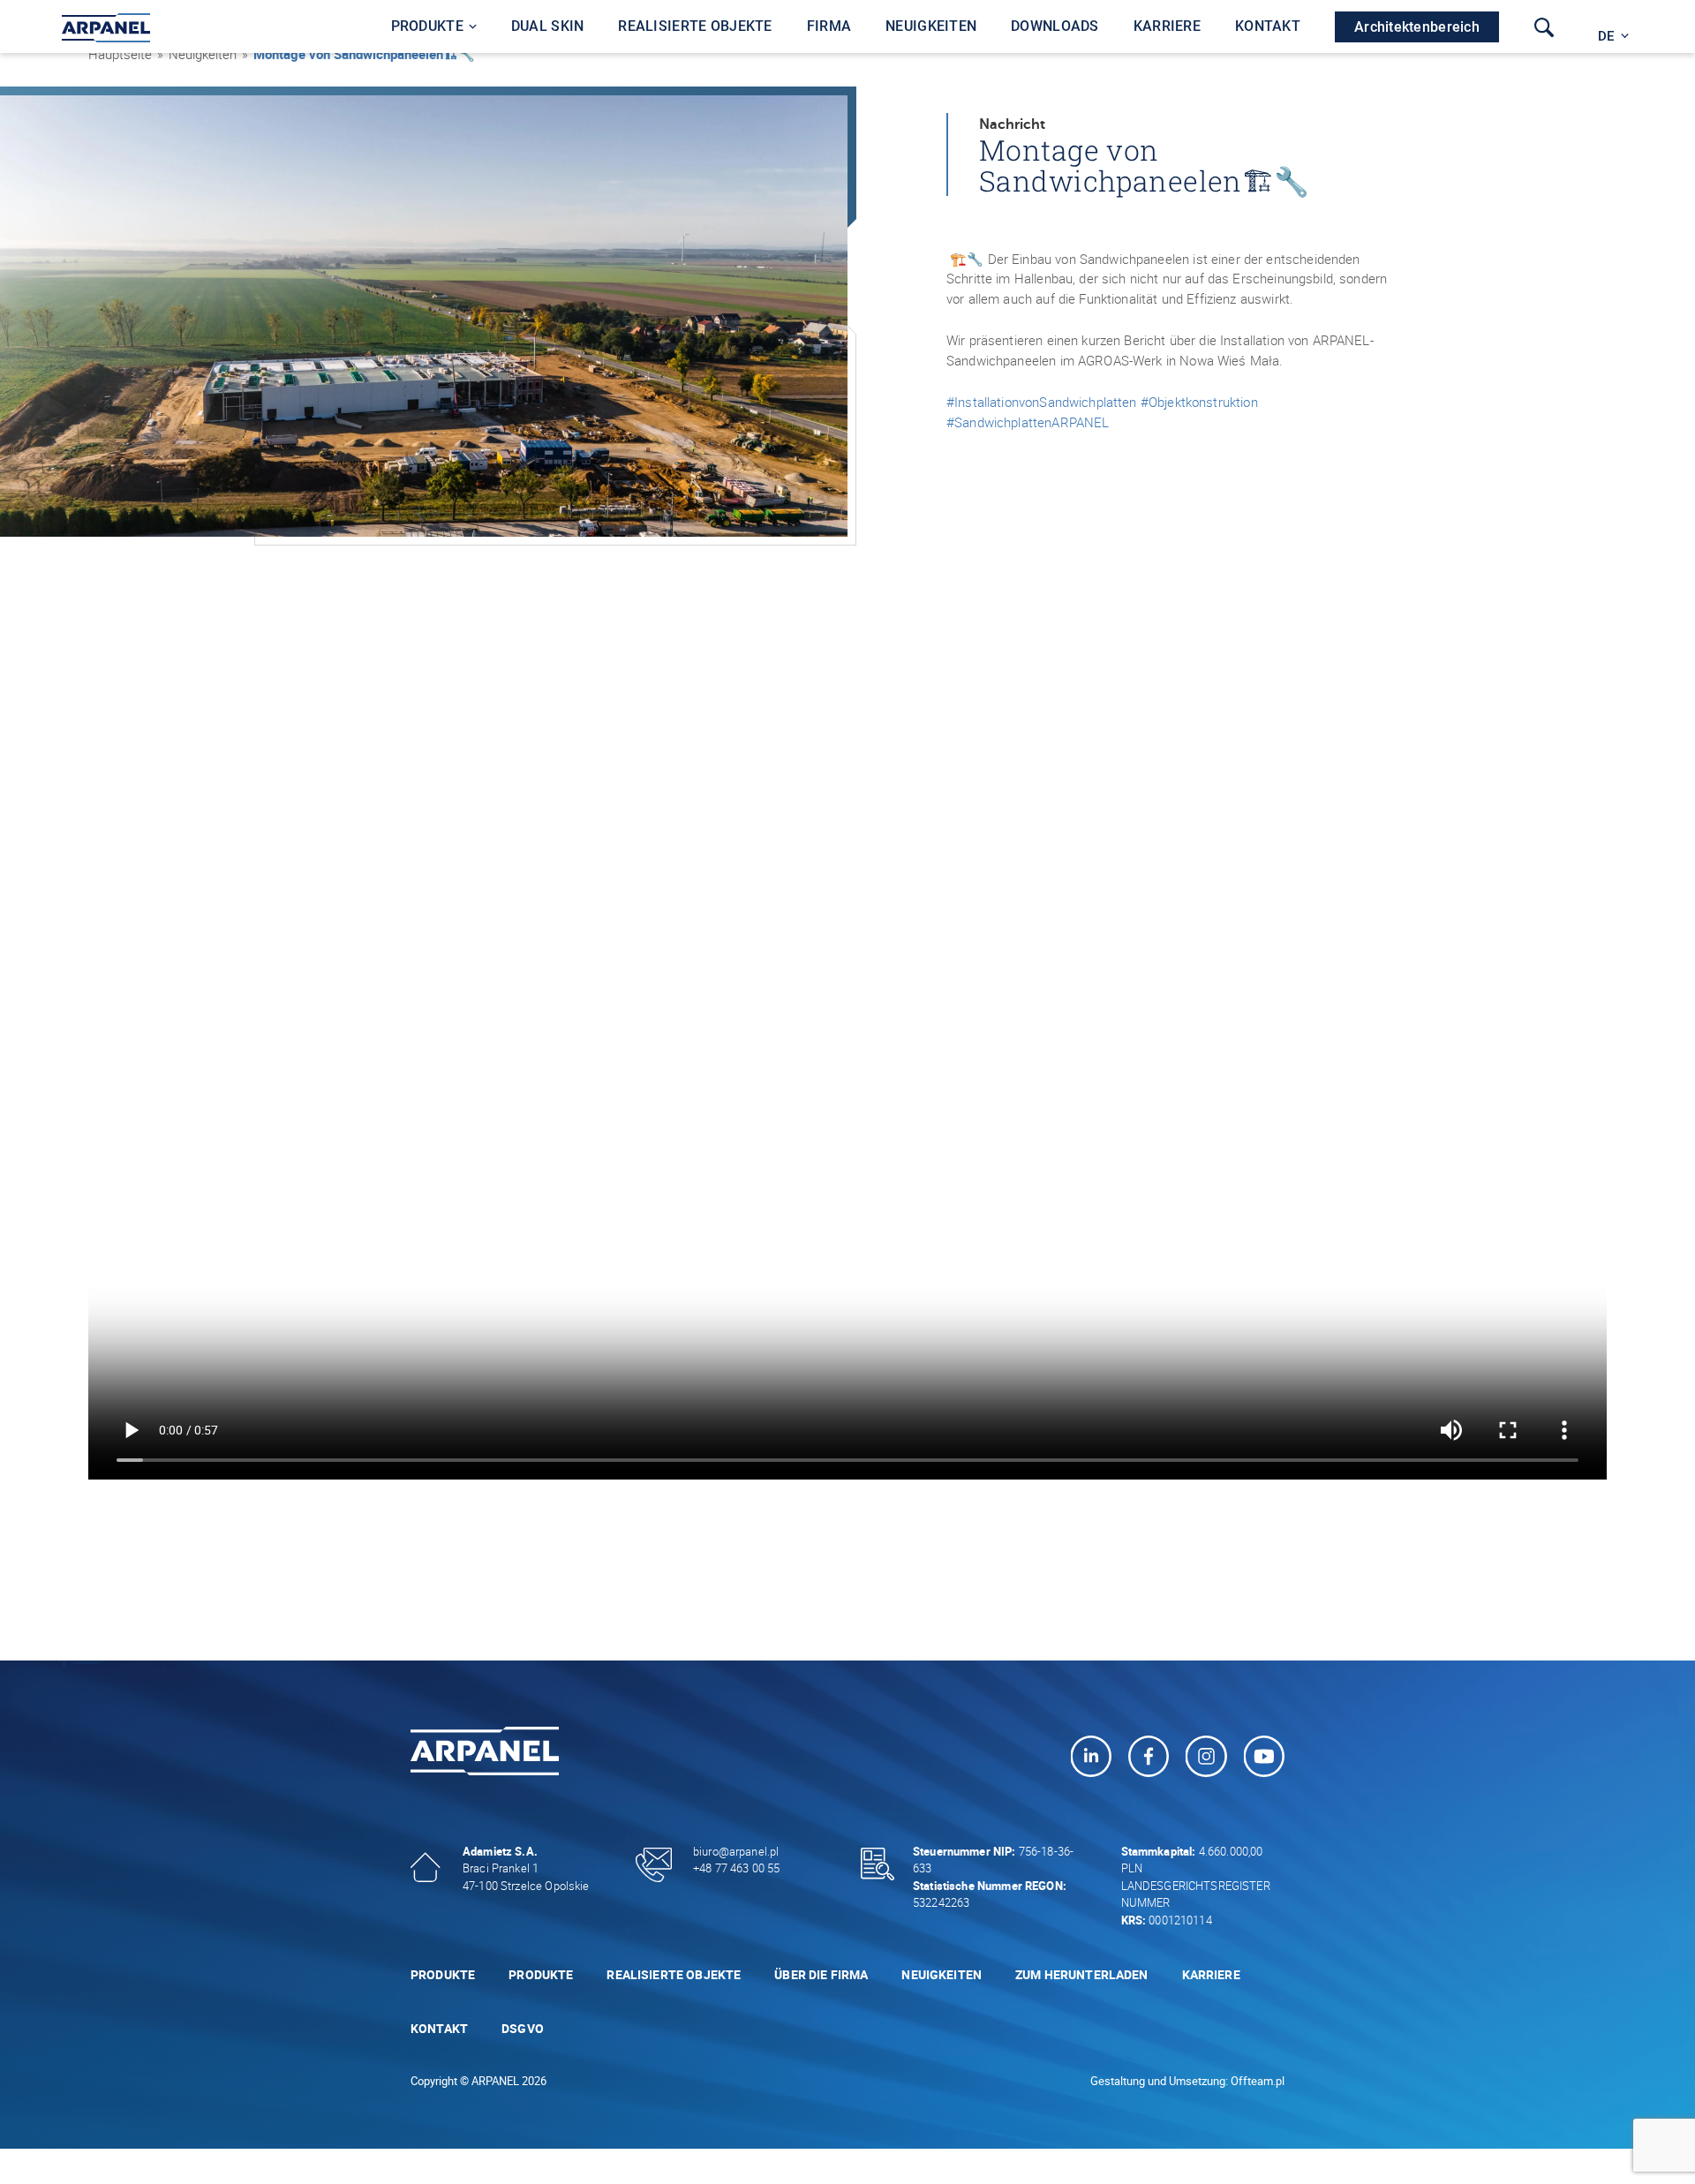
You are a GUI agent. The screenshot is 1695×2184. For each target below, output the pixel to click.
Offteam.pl (1258, 2081)
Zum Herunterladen (1082, 1974)
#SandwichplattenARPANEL (1028, 422)
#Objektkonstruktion (1199, 402)
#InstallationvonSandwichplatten (1042, 402)
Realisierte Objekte (674, 1974)
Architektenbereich (1417, 27)
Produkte (443, 1974)
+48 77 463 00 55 (736, 1868)
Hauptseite (120, 54)
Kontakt (439, 2028)
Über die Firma (821, 1974)
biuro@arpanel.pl (736, 1851)
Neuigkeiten (942, 1974)
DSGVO (523, 2028)
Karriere (1211, 1974)
